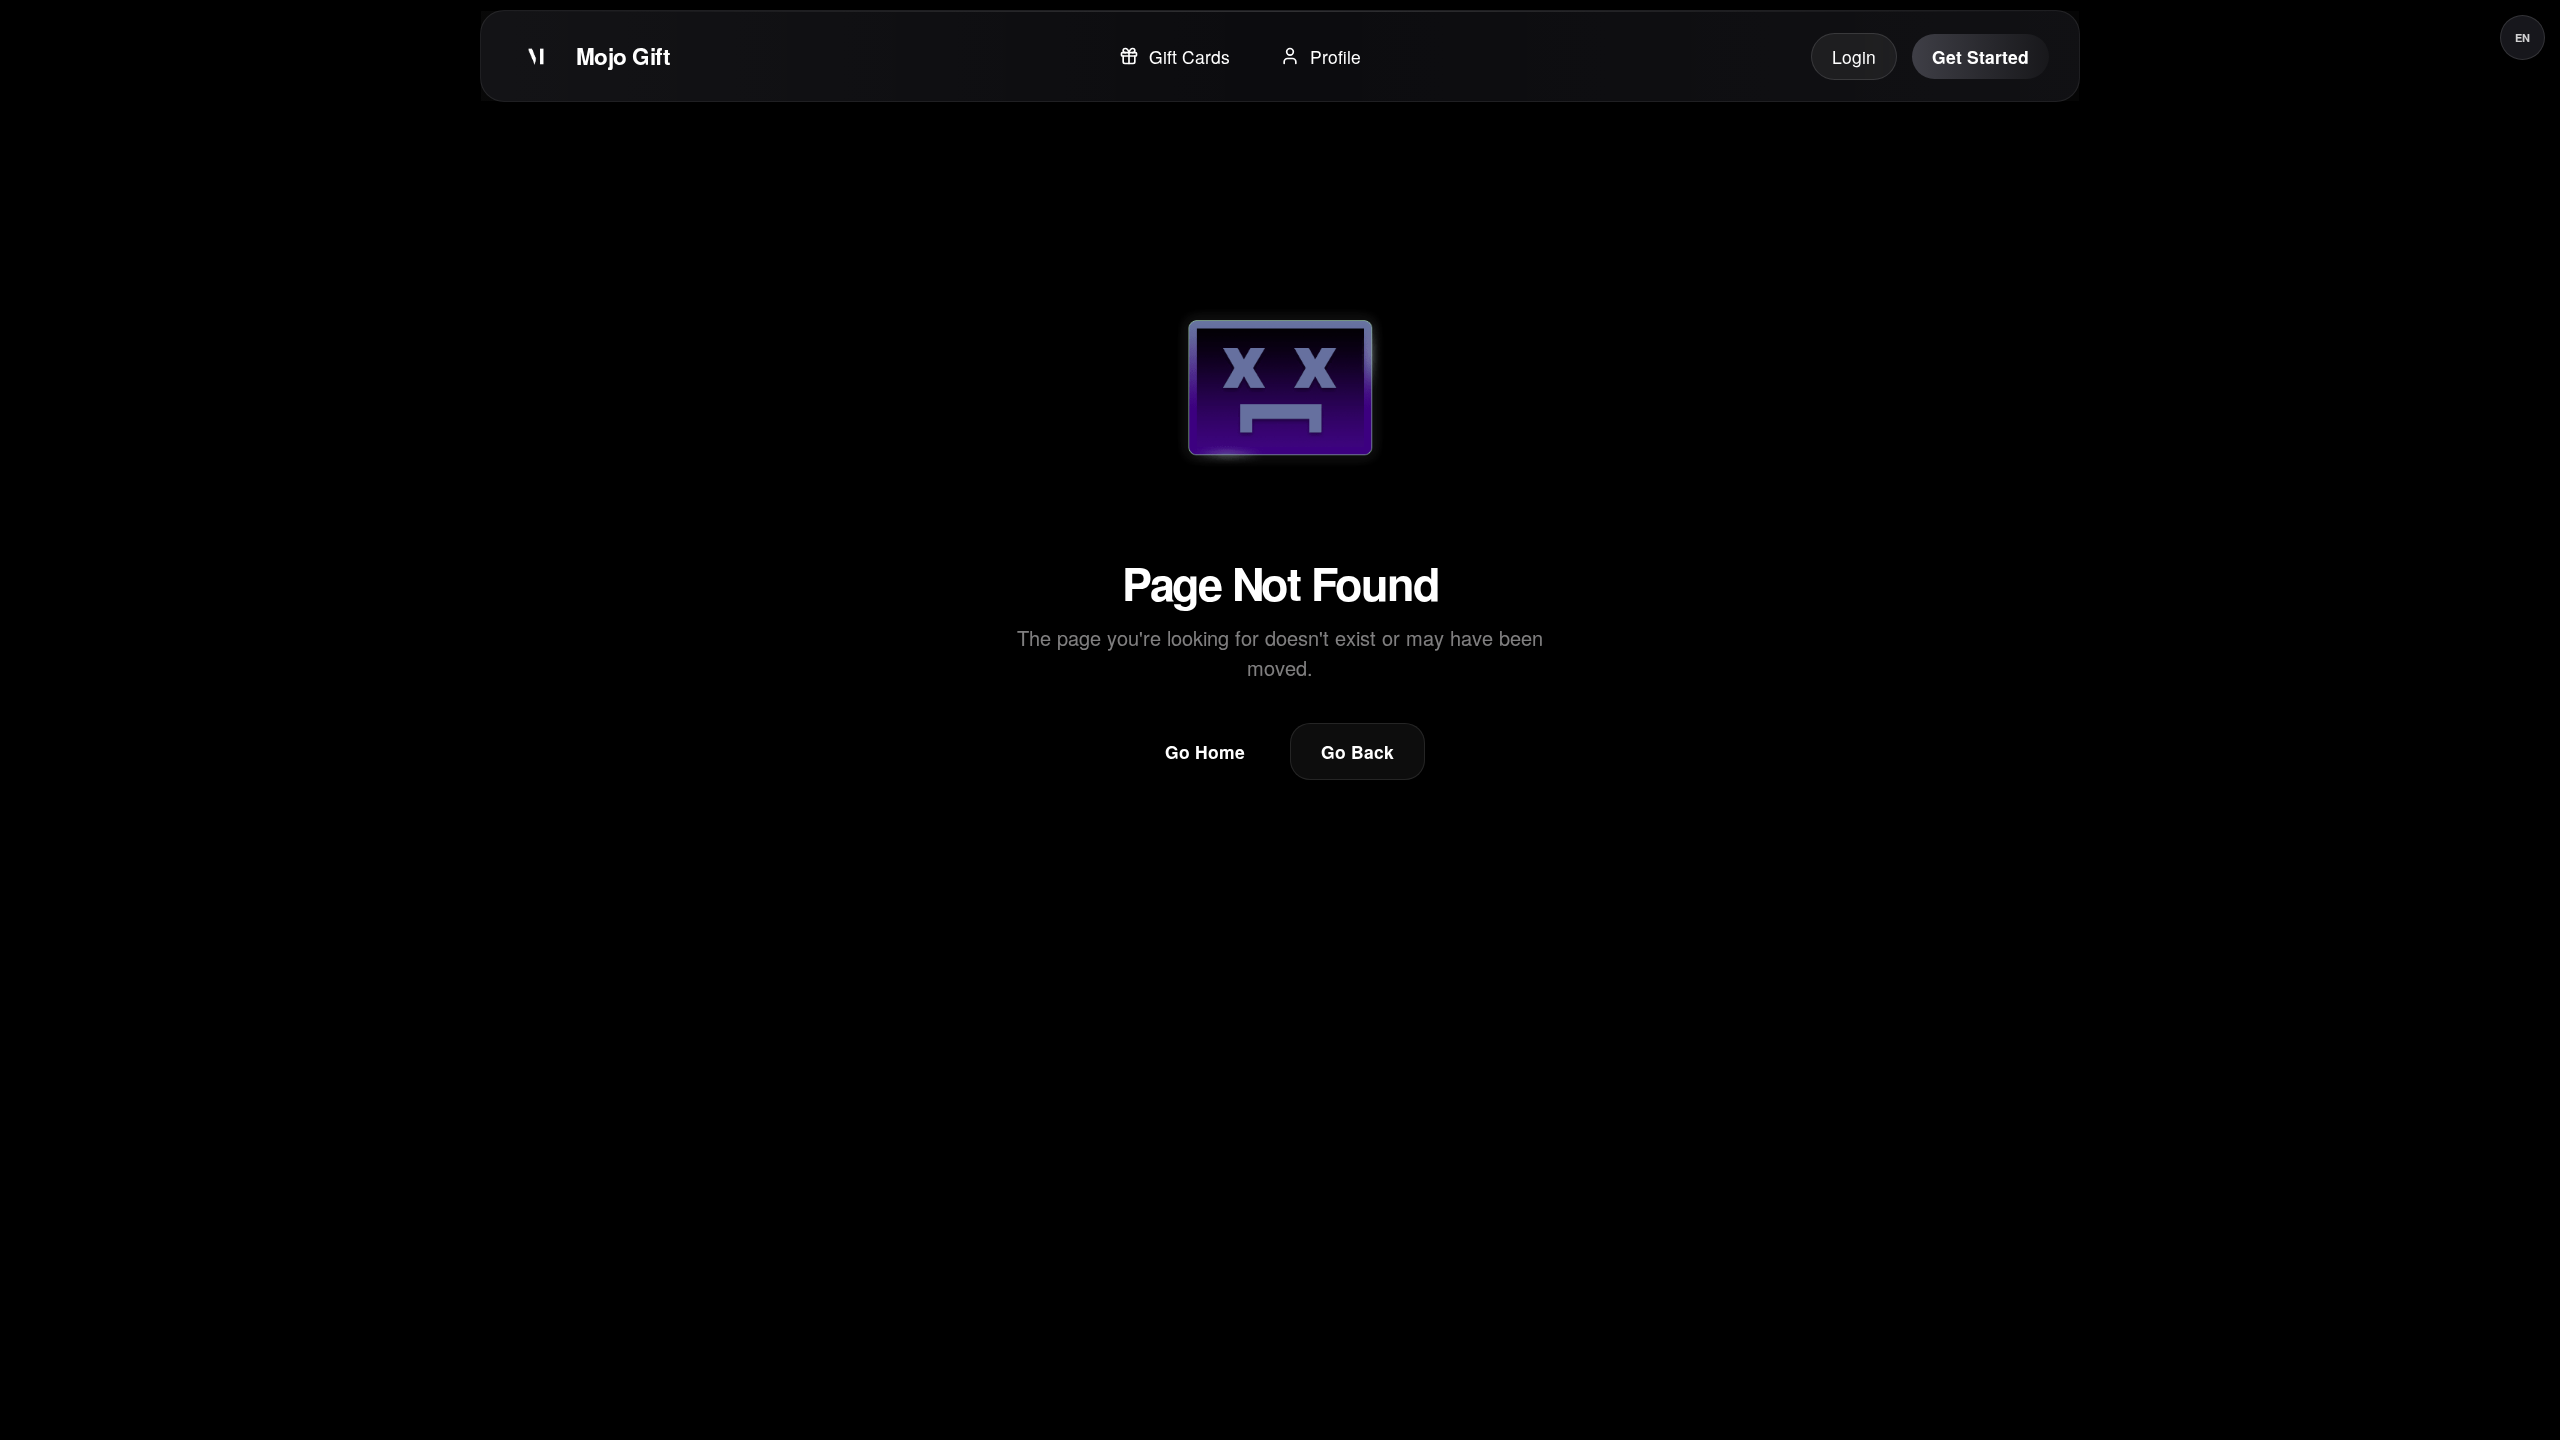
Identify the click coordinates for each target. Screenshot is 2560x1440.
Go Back (1357, 751)
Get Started (1980, 56)
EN (2522, 37)
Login (1854, 56)
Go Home (1205, 751)
